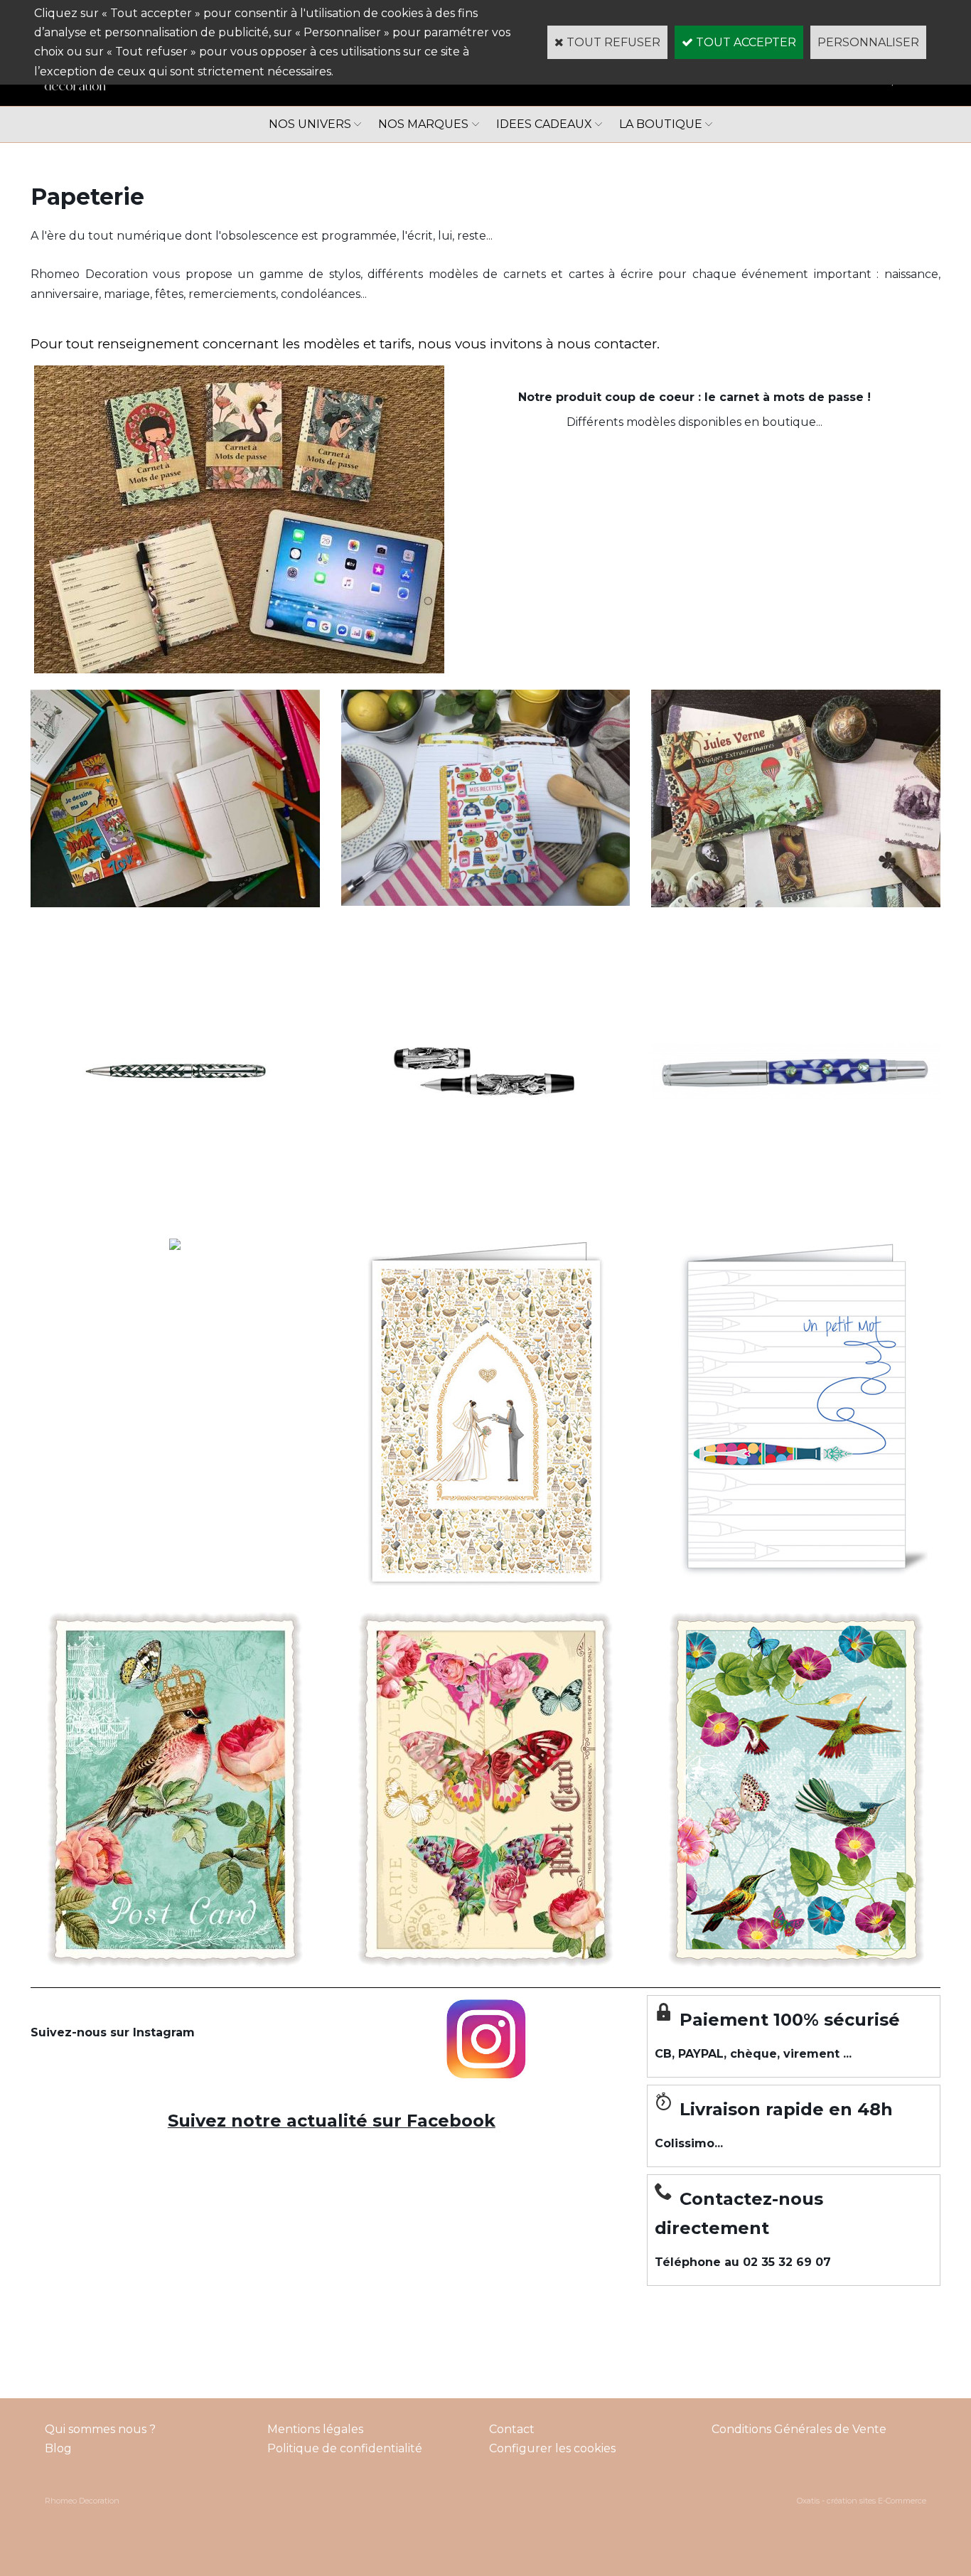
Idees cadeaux (544, 124)
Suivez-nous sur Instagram (113, 2032)
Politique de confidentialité (345, 2448)
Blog (58, 2448)
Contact (512, 2429)
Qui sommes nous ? (100, 2429)
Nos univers (310, 124)
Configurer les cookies (552, 2448)
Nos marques (423, 124)
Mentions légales (315, 2429)
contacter (624, 344)
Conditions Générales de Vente (799, 2429)
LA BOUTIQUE (661, 124)
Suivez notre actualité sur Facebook (332, 2121)
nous (574, 344)
